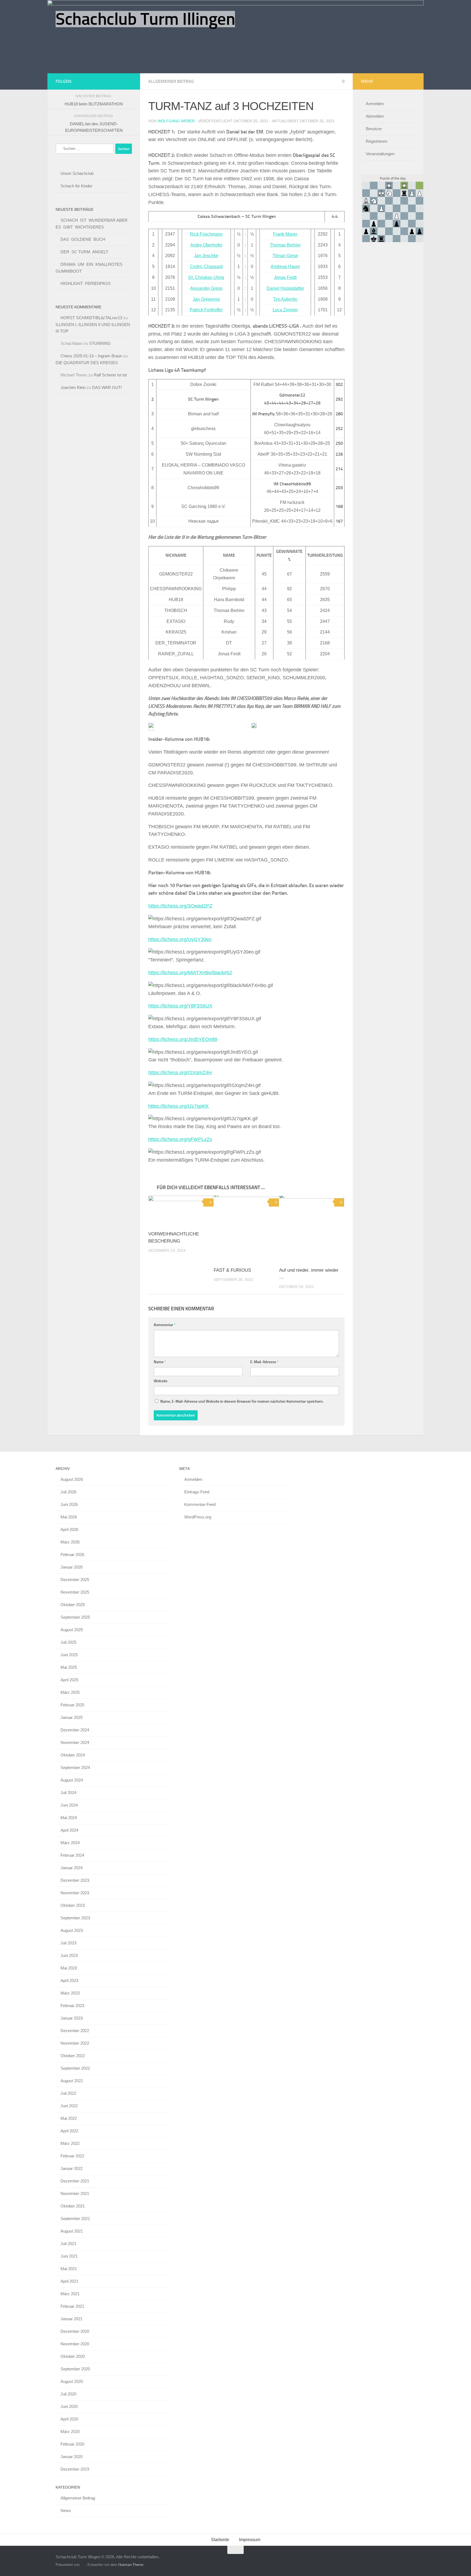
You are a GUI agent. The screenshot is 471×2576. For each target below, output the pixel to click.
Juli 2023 (68, 1943)
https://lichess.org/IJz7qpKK (179, 1106)
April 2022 (69, 2131)
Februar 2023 (72, 2006)
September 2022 (75, 2068)
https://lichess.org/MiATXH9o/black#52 (190, 973)
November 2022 (75, 2043)
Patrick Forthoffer (206, 310)
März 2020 (70, 2432)
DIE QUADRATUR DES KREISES (87, 363)
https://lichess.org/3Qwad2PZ (180, 906)
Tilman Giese (285, 256)
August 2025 (72, 1630)
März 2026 (70, 1542)
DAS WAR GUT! (107, 387)
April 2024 (69, 1830)
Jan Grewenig (206, 299)
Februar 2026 (72, 1555)
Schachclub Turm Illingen (145, 19)
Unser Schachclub (77, 173)
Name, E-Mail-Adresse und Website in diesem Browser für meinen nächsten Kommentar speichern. (242, 1401)
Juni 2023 (69, 1955)
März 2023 (70, 1993)
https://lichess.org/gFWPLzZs (180, 1139)
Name (160, 1362)
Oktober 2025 (73, 1605)
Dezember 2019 (75, 2469)
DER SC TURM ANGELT (84, 252)
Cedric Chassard (206, 267)
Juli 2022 (68, 2093)
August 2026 (72, 1479)
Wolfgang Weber (176, 121)
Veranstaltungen (380, 154)
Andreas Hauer (285, 267)
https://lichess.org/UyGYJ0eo (180, 939)
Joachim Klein (73, 387)
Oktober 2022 (73, 2056)
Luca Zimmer (285, 310)
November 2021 (75, 2193)
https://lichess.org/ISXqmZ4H (180, 1073)
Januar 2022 (72, 2168)
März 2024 (70, 1843)
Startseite (220, 2540)
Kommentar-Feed (200, 1504)
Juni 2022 (69, 2106)
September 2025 (75, 1617)
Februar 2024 (72, 1855)
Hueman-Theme (131, 2565)
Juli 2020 (68, 2394)
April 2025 (69, 1680)
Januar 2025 (72, 1717)
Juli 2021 (68, 2244)
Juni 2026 (69, 1504)
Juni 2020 (69, 2406)
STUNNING (100, 343)
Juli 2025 (68, 1642)
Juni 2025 (69, 1655)
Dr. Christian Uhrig (206, 277)
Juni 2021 (69, 2256)
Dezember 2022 (75, 2031)
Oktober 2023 (73, 1905)
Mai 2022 (69, 2118)
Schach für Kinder (76, 186)
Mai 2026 (69, 1517)
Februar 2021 (72, 2306)
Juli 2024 (68, 1793)
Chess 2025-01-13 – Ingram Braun (91, 356)
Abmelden (375, 116)
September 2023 (75, 1918)
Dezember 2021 (75, 2181)
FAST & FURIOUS (232, 1270)
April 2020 (69, 2419)
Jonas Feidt (285, 277)
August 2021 (72, 2231)
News (66, 2510)
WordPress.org (198, 1517)
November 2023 (75, 1893)
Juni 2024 (69, 1805)
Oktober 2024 (73, 1755)
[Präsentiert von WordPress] (82, 2565)
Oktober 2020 (73, 2356)
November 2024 (75, 1742)
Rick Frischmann (206, 234)
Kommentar (165, 1325)
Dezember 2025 (75, 1580)
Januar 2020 (72, 2457)
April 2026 (69, 1529)
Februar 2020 (72, 2444)
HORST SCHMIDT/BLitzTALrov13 (91, 318)
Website (161, 1381)
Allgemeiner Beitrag (171, 81)
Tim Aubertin (285, 299)
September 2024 (75, 1767)
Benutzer (374, 129)
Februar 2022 (72, 2156)
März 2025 (70, 1692)
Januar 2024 (72, 1868)
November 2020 (75, 2344)
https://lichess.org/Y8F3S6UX (180, 1006)
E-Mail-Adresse (264, 1362)
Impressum (250, 2540)
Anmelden (375, 104)
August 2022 (72, 2081)
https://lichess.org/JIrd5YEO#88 (183, 1039)
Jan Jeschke (206, 256)
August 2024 (72, 1780)
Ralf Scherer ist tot (110, 375)
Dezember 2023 (75, 1880)
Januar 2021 (72, 2319)
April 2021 (69, 2281)
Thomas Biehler (285, 245)
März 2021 (70, 2294)
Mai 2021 (69, 2269)
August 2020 (72, 2381)
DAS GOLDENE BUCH (83, 239)
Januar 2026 (72, 1567)
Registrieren (377, 141)
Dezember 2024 (75, 1730)
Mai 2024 (69, 1818)
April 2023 (69, 1980)
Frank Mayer (285, 234)
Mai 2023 (69, 1968)
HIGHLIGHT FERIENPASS (86, 283)
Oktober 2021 (73, 2206)
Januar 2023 (72, 2018)
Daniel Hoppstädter (285, 288)
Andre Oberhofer (206, 245)
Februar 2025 (72, 1705)
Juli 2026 (68, 1492)
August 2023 (72, 1930)
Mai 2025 (69, 1667)
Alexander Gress (206, 288)
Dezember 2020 (75, 2331)
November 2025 (75, 1592)
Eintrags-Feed (197, 1492)
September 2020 (75, 2369)
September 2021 (75, 2219)
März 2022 (70, 2143)
